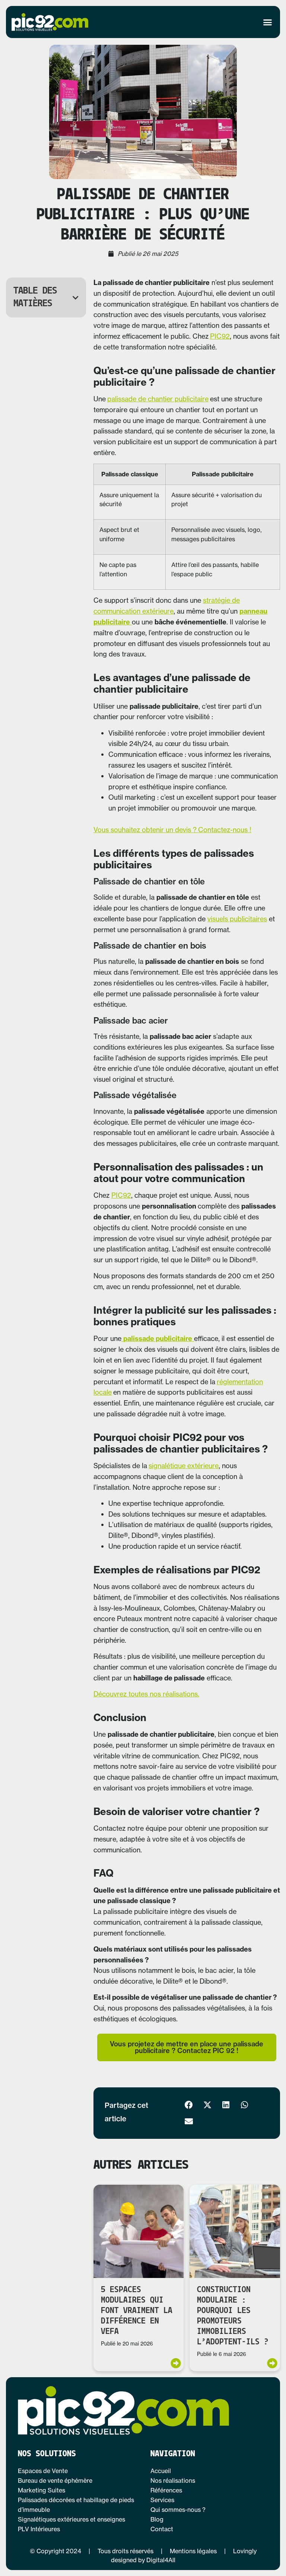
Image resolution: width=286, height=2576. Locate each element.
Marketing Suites (42, 2490)
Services (162, 2500)
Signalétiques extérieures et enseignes (71, 2519)
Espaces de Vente (43, 2471)
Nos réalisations (173, 2481)
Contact (162, 2529)
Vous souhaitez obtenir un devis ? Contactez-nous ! (172, 830)
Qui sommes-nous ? (178, 2510)
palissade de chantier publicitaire (158, 399)
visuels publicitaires (237, 919)
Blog (157, 2519)
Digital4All (161, 2560)
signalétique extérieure (184, 1466)
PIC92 (220, 336)
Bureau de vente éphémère (55, 2481)
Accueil (161, 2471)
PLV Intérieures (39, 2529)
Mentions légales (193, 2551)
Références (166, 2490)
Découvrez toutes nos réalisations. (146, 1694)
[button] (268, 22)
